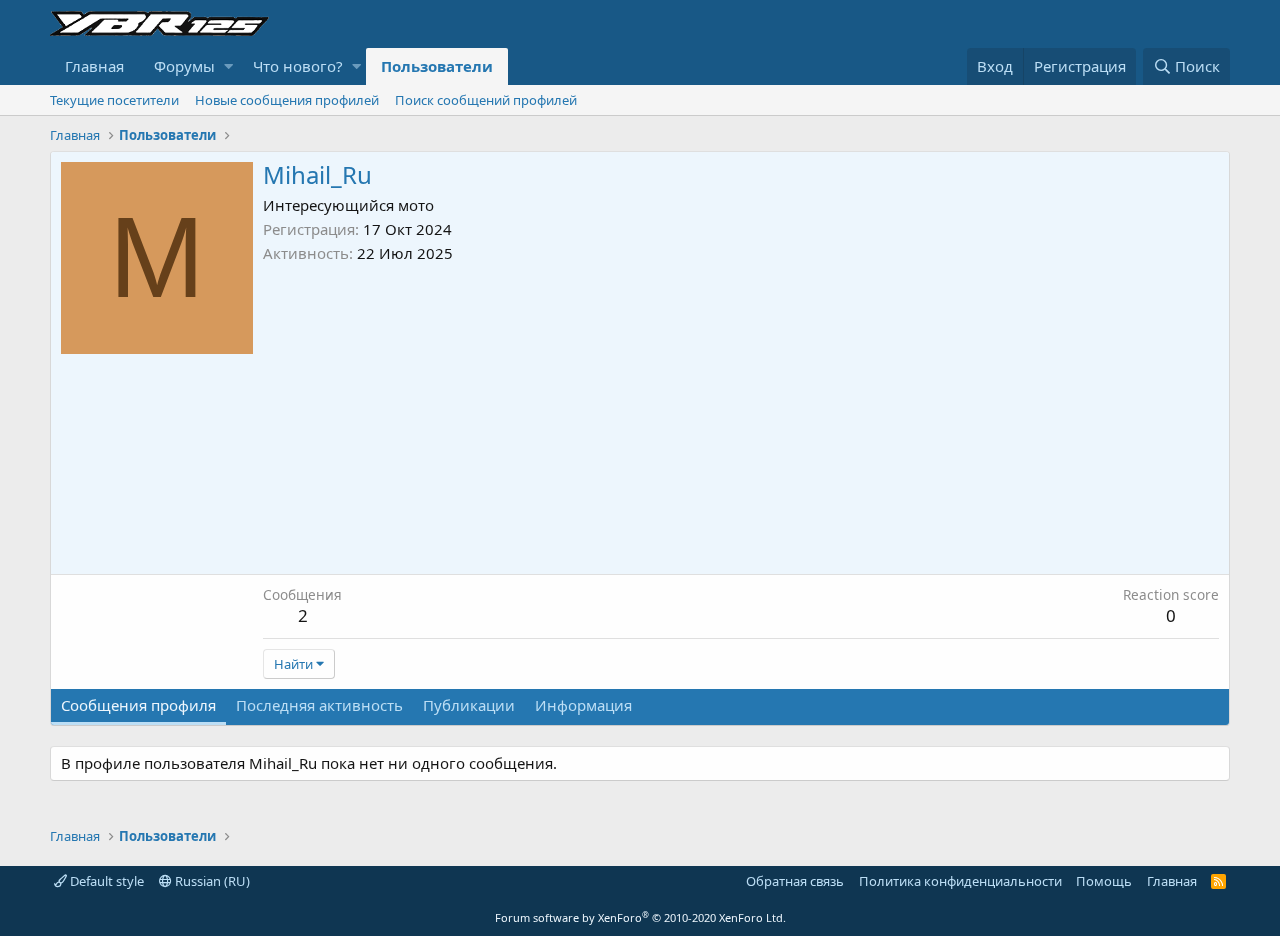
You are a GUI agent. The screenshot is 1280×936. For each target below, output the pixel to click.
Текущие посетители (114, 100)
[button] (228, 66)
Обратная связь (795, 881)
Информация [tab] (583, 705)
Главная (94, 66)
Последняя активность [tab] (319, 705)
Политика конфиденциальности (960, 881)
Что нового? (298, 66)
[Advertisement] (741, 414)
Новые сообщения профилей (287, 100)
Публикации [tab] (469, 705)
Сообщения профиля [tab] (138, 705)
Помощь (1104, 881)
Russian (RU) (211, 881)
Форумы (184, 66)
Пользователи (437, 66)
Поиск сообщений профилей (486, 100)
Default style (105, 881)
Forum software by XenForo (640, 917)
